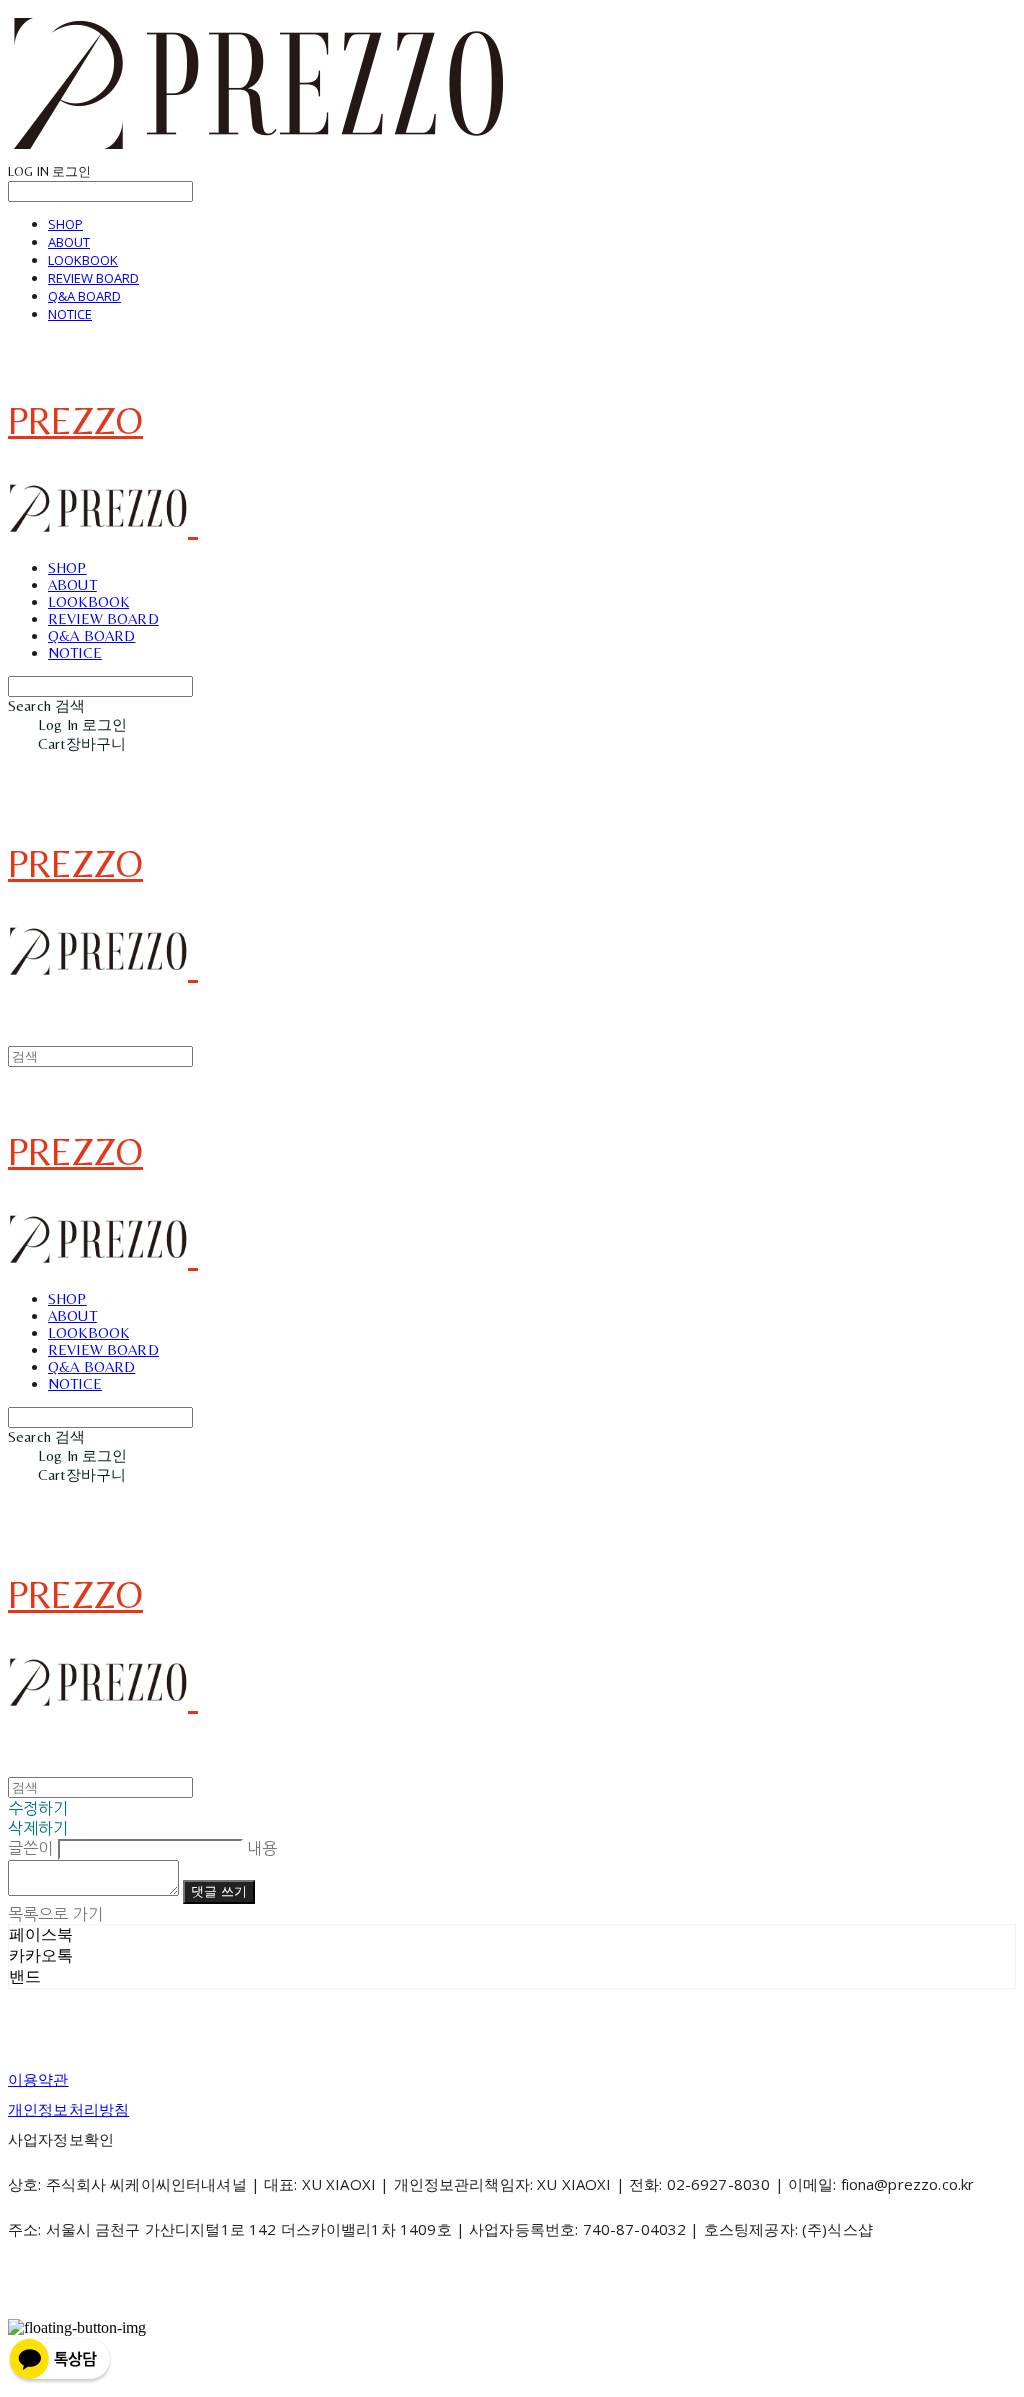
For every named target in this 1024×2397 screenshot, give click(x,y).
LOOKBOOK (83, 260)
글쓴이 (30, 1848)
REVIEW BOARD (93, 278)
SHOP (65, 224)
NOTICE (70, 314)
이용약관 (38, 2079)
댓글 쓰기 (219, 1891)
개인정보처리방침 (68, 2109)
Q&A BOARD (84, 296)
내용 (262, 1848)
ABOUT (69, 242)
